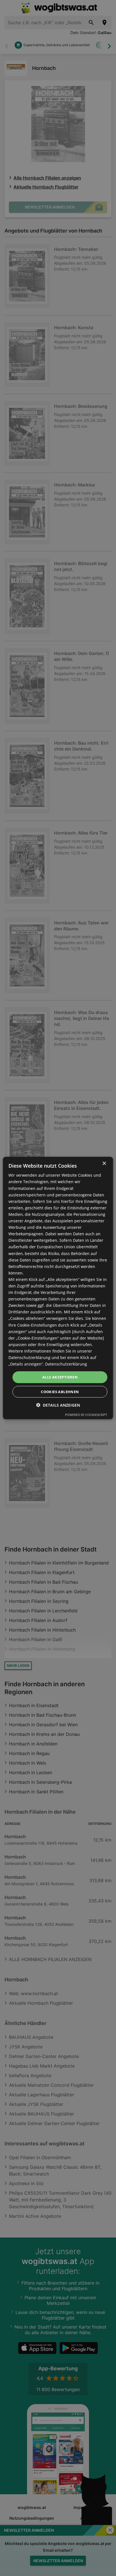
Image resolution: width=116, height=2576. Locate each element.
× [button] (104, 1164)
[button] (58, 1405)
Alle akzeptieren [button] (60, 1377)
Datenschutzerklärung (66, 1364)
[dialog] (58, 1288)
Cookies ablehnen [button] (60, 1391)
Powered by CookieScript (86, 1414)
